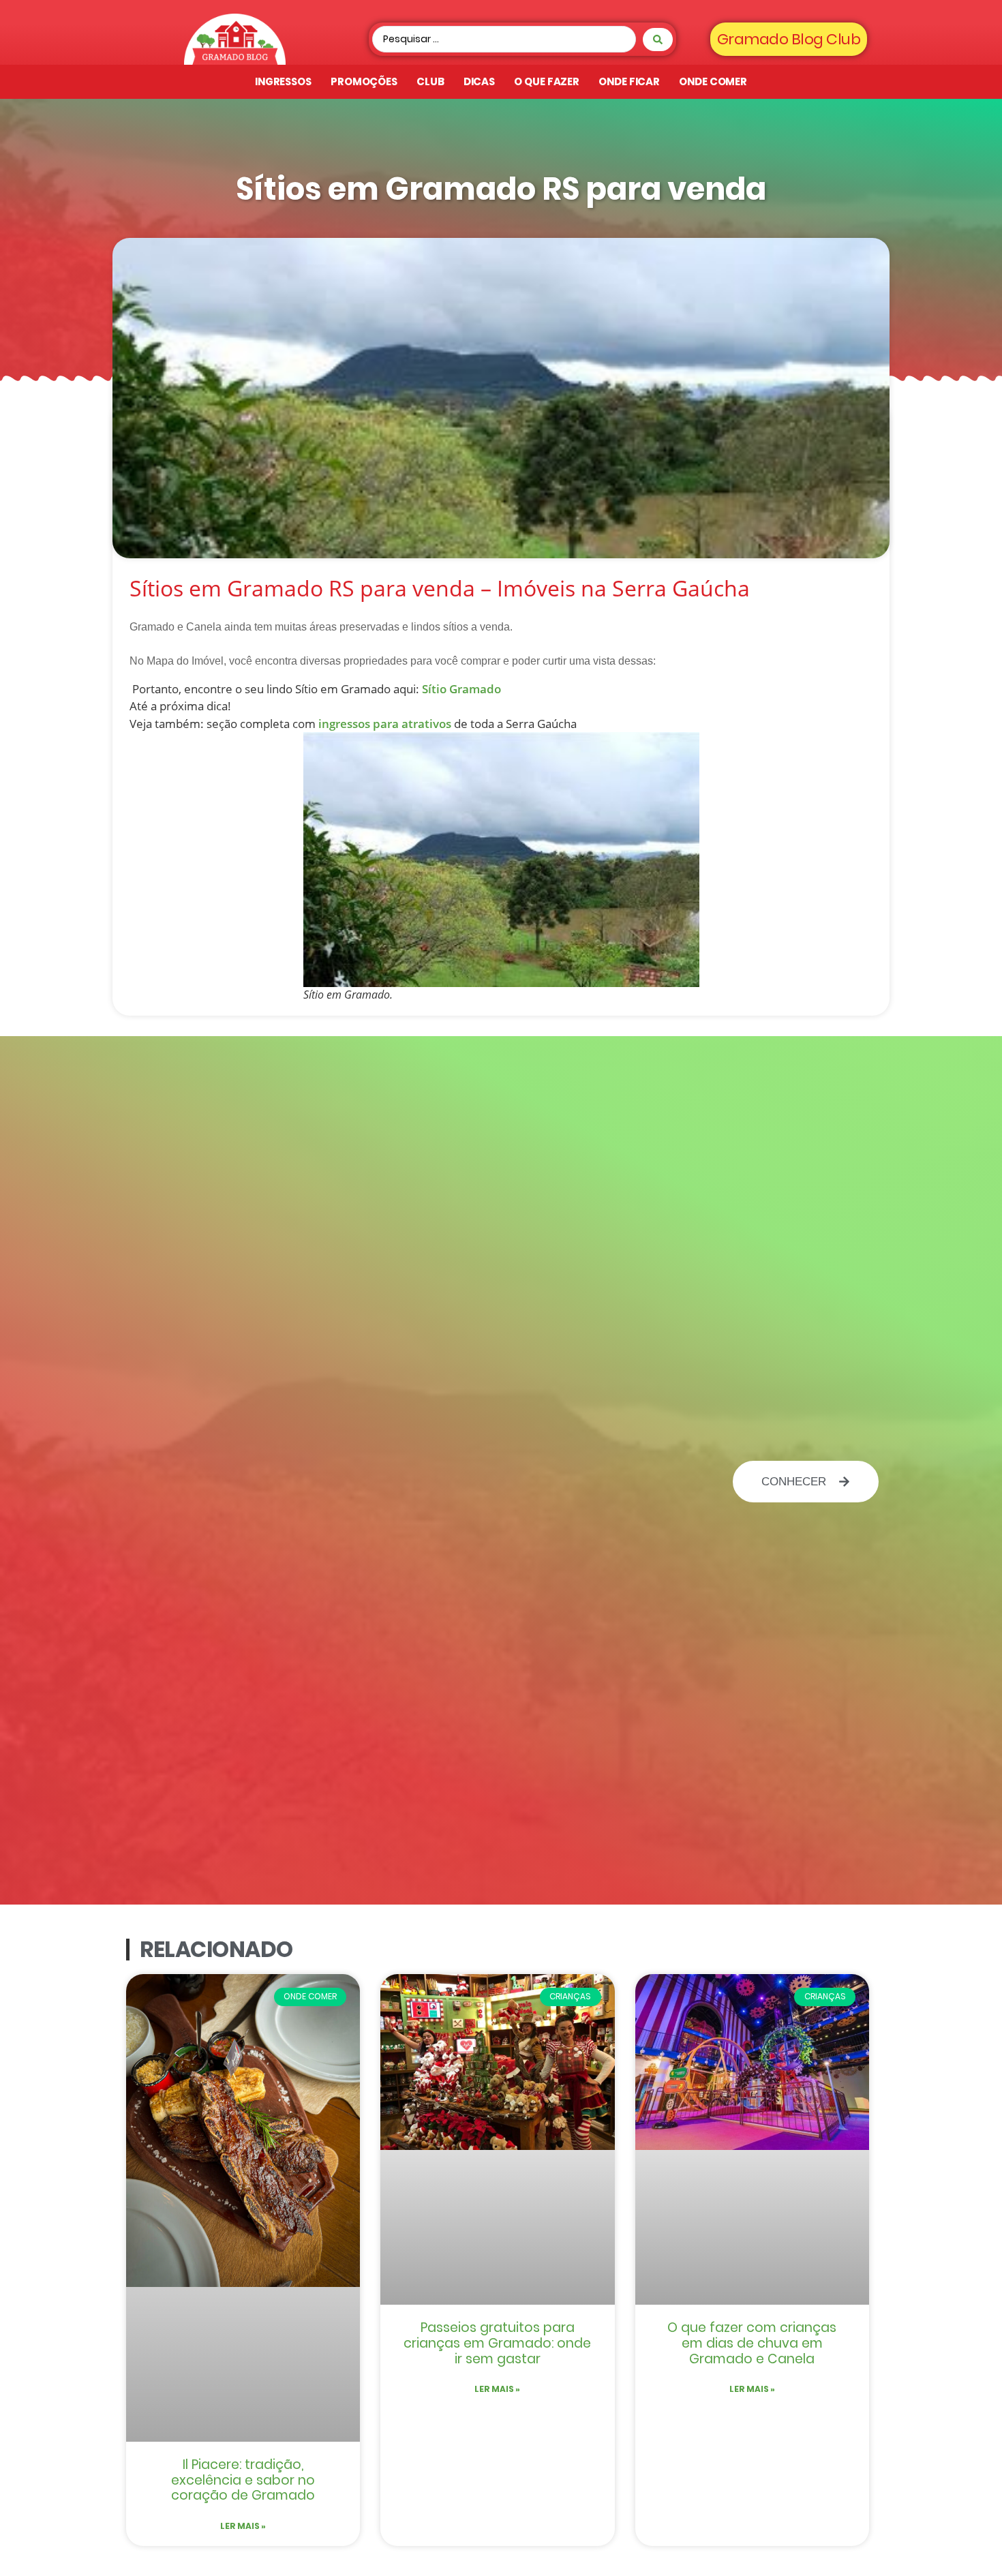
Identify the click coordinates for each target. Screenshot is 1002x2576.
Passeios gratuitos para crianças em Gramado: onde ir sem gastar (497, 2343)
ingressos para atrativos (385, 724)
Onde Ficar (629, 81)
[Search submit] (658, 40)
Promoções (364, 81)
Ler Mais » (243, 2526)
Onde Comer (713, 81)
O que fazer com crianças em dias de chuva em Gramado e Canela (752, 2343)
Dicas (480, 81)
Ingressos (283, 81)
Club (430, 81)
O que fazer (547, 81)
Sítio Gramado (461, 689)
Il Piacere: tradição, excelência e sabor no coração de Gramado (243, 2480)
